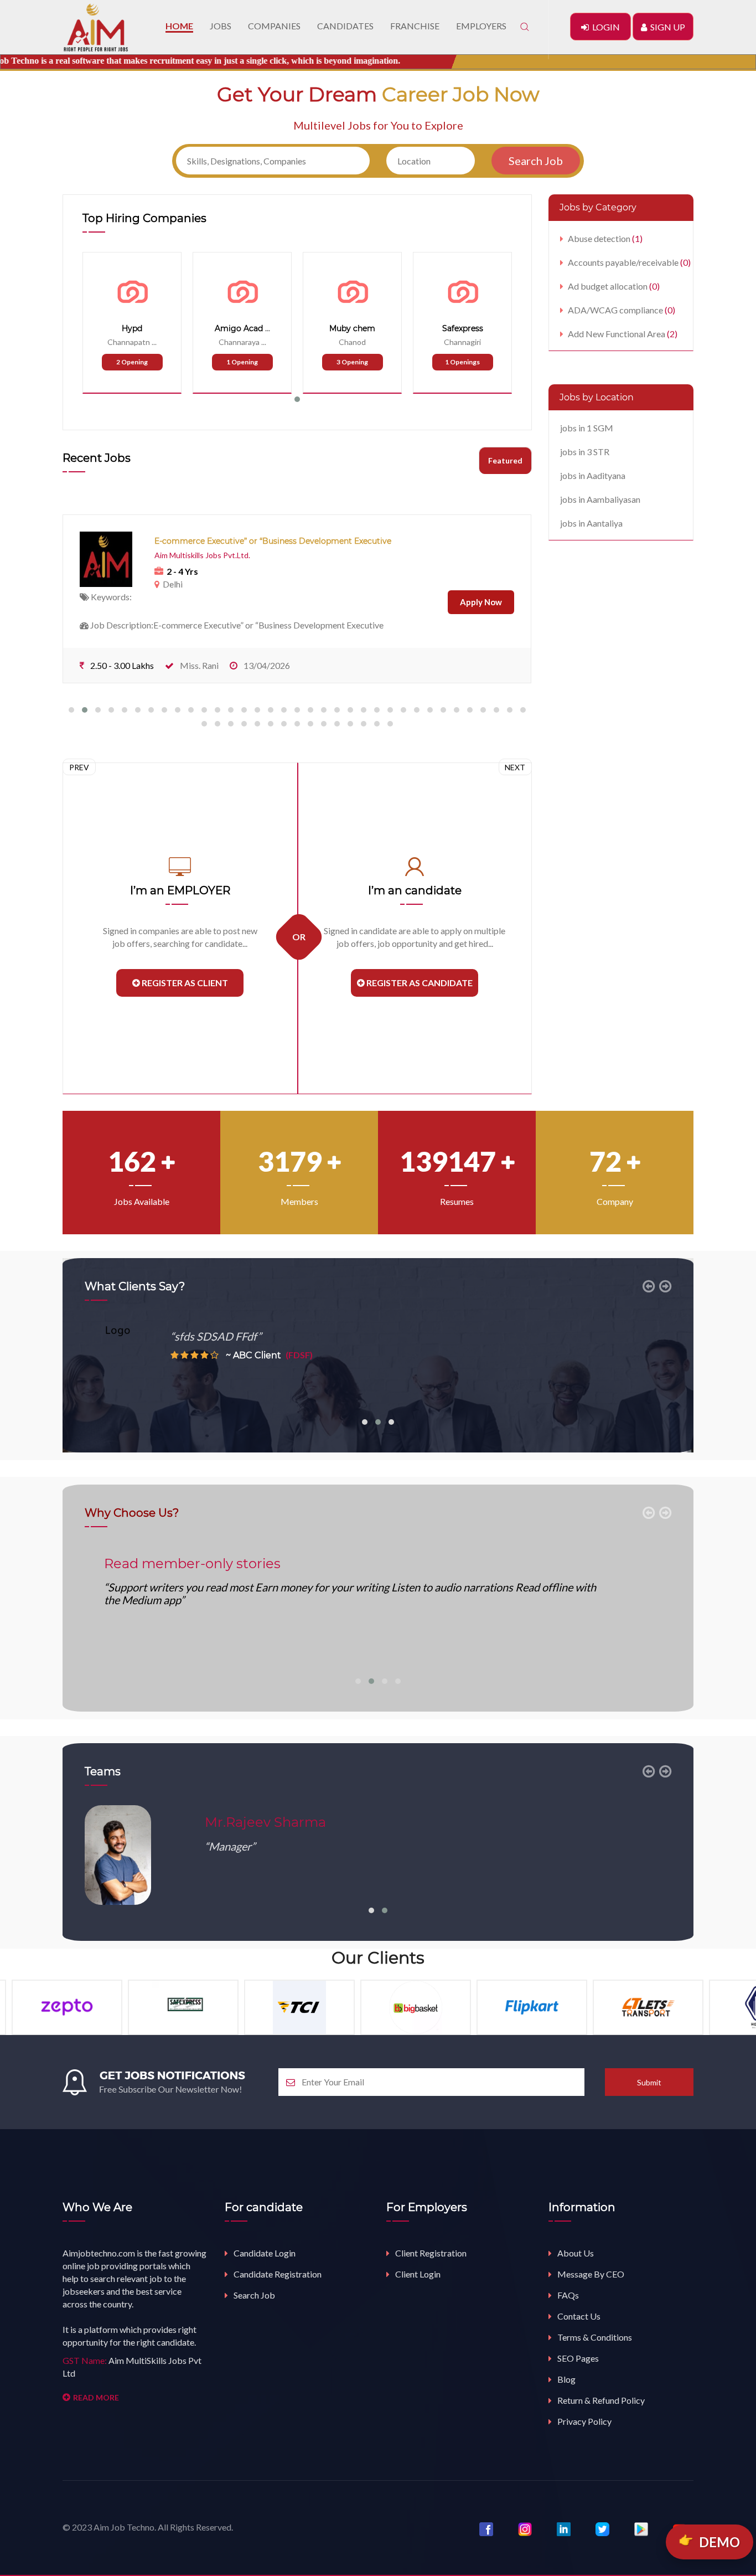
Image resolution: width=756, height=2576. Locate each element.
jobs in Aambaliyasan (600, 499)
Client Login (418, 2274)
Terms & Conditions (595, 2337)
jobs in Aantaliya (591, 523)
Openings (462, 362)
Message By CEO (591, 2274)
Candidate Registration (278, 2274)
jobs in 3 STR (585, 452)
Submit (649, 2082)
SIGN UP (666, 27)
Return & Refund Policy (601, 2400)
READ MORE (96, 2397)
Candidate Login (265, 2253)
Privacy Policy (584, 2421)
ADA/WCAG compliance (622, 310)
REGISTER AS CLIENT (184, 983)
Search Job (254, 2295)
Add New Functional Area (623, 334)
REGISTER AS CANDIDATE (419, 983)
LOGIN (604, 27)
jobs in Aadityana (593, 475)
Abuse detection (605, 238)
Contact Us (579, 2316)
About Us (576, 2253)
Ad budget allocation (614, 286)
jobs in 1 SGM (587, 428)
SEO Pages (578, 2358)
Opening (132, 362)
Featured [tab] (505, 460)
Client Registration (431, 2253)
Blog (566, 2379)
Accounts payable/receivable (629, 262)
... (154, 342)
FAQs (568, 2295)
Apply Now (481, 602)
